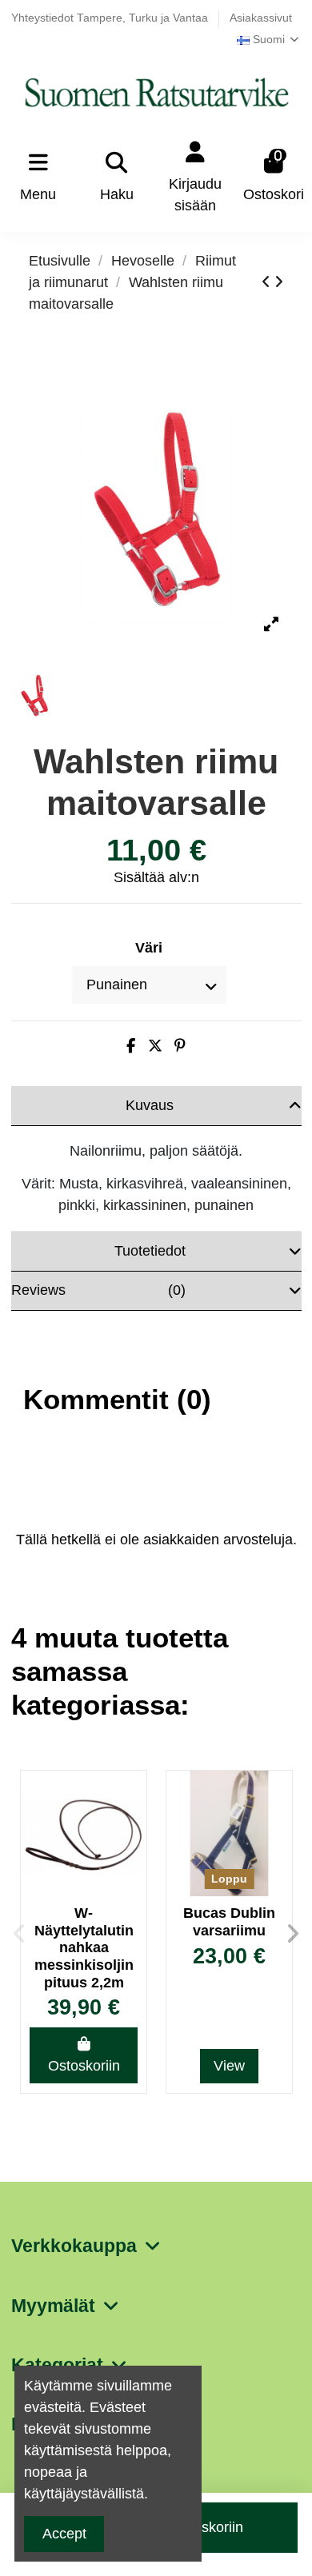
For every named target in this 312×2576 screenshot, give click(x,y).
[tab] (156, 1106)
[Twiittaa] (155, 1046)
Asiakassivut (261, 18)
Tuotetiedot (150, 1251)
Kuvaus (150, 1105)
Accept (64, 2534)
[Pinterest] (180, 1046)
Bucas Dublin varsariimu (229, 1922)
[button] (19, 1934)
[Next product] (279, 282)
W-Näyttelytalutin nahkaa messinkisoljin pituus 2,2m (84, 1947)
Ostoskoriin (84, 2066)
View (229, 2066)
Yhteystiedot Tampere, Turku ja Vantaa (111, 18)
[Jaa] (131, 1046)
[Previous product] (268, 282)
